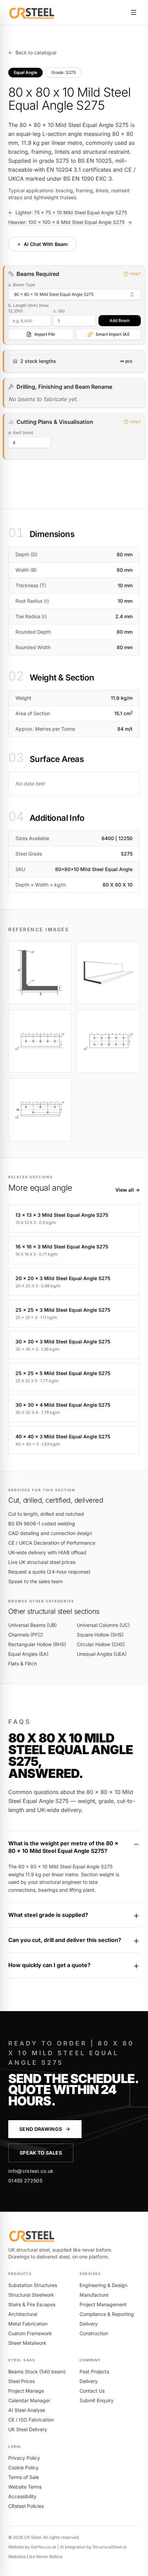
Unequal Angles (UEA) (102, 1654)
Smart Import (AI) (113, 334)
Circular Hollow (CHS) (101, 1644)
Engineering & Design (103, 2285)
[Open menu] (134, 12)
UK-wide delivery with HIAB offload (47, 1552)
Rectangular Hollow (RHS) (37, 1644)
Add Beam (120, 320)
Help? (135, 274)
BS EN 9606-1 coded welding (42, 1523)
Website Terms (25, 2487)
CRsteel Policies (26, 2506)
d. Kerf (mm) (21, 433)
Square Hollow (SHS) (100, 1635)
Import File (45, 334)
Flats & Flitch (23, 1663)
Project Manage (26, 2391)
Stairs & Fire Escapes (32, 2304)
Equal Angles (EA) (28, 1654)
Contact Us (92, 2391)
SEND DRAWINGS (41, 2129)
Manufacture (94, 2295)
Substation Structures (33, 2285)
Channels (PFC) (26, 1635)
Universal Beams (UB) (33, 1625)
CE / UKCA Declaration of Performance (52, 1543)
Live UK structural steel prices (42, 1562)
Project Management (103, 2304)
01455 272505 (25, 2181)
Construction (94, 2333)
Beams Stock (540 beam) (37, 2371)
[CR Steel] (32, 12)
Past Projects (94, 2371)
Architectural (23, 2314)
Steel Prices (22, 2381)
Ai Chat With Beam (42, 244)
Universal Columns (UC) (103, 1625)
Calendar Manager (29, 2400)
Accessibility (22, 2496)
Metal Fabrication (28, 2324)
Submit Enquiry (97, 2400)
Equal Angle (25, 72)
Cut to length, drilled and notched (46, 1514)
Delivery (89, 2324)
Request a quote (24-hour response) (49, 1572)
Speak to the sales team (35, 1581)
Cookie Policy (23, 2467)
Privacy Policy (24, 2458)
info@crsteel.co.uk (31, 2171)
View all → (128, 1190)
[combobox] (75, 294)
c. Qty (59, 311)
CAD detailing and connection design (50, 1533)
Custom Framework (30, 2333)
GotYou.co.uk (44, 2547)
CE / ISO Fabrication (31, 2420)
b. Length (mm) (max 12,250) (29, 308)
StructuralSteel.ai (110, 2547)
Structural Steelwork (31, 2295)
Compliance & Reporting (107, 2314)
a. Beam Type (22, 285)
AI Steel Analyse (27, 2410)
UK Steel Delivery (28, 2429)
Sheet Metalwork (27, 2343)
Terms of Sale (24, 2477)
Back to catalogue (32, 52)
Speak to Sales (41, 2153)
